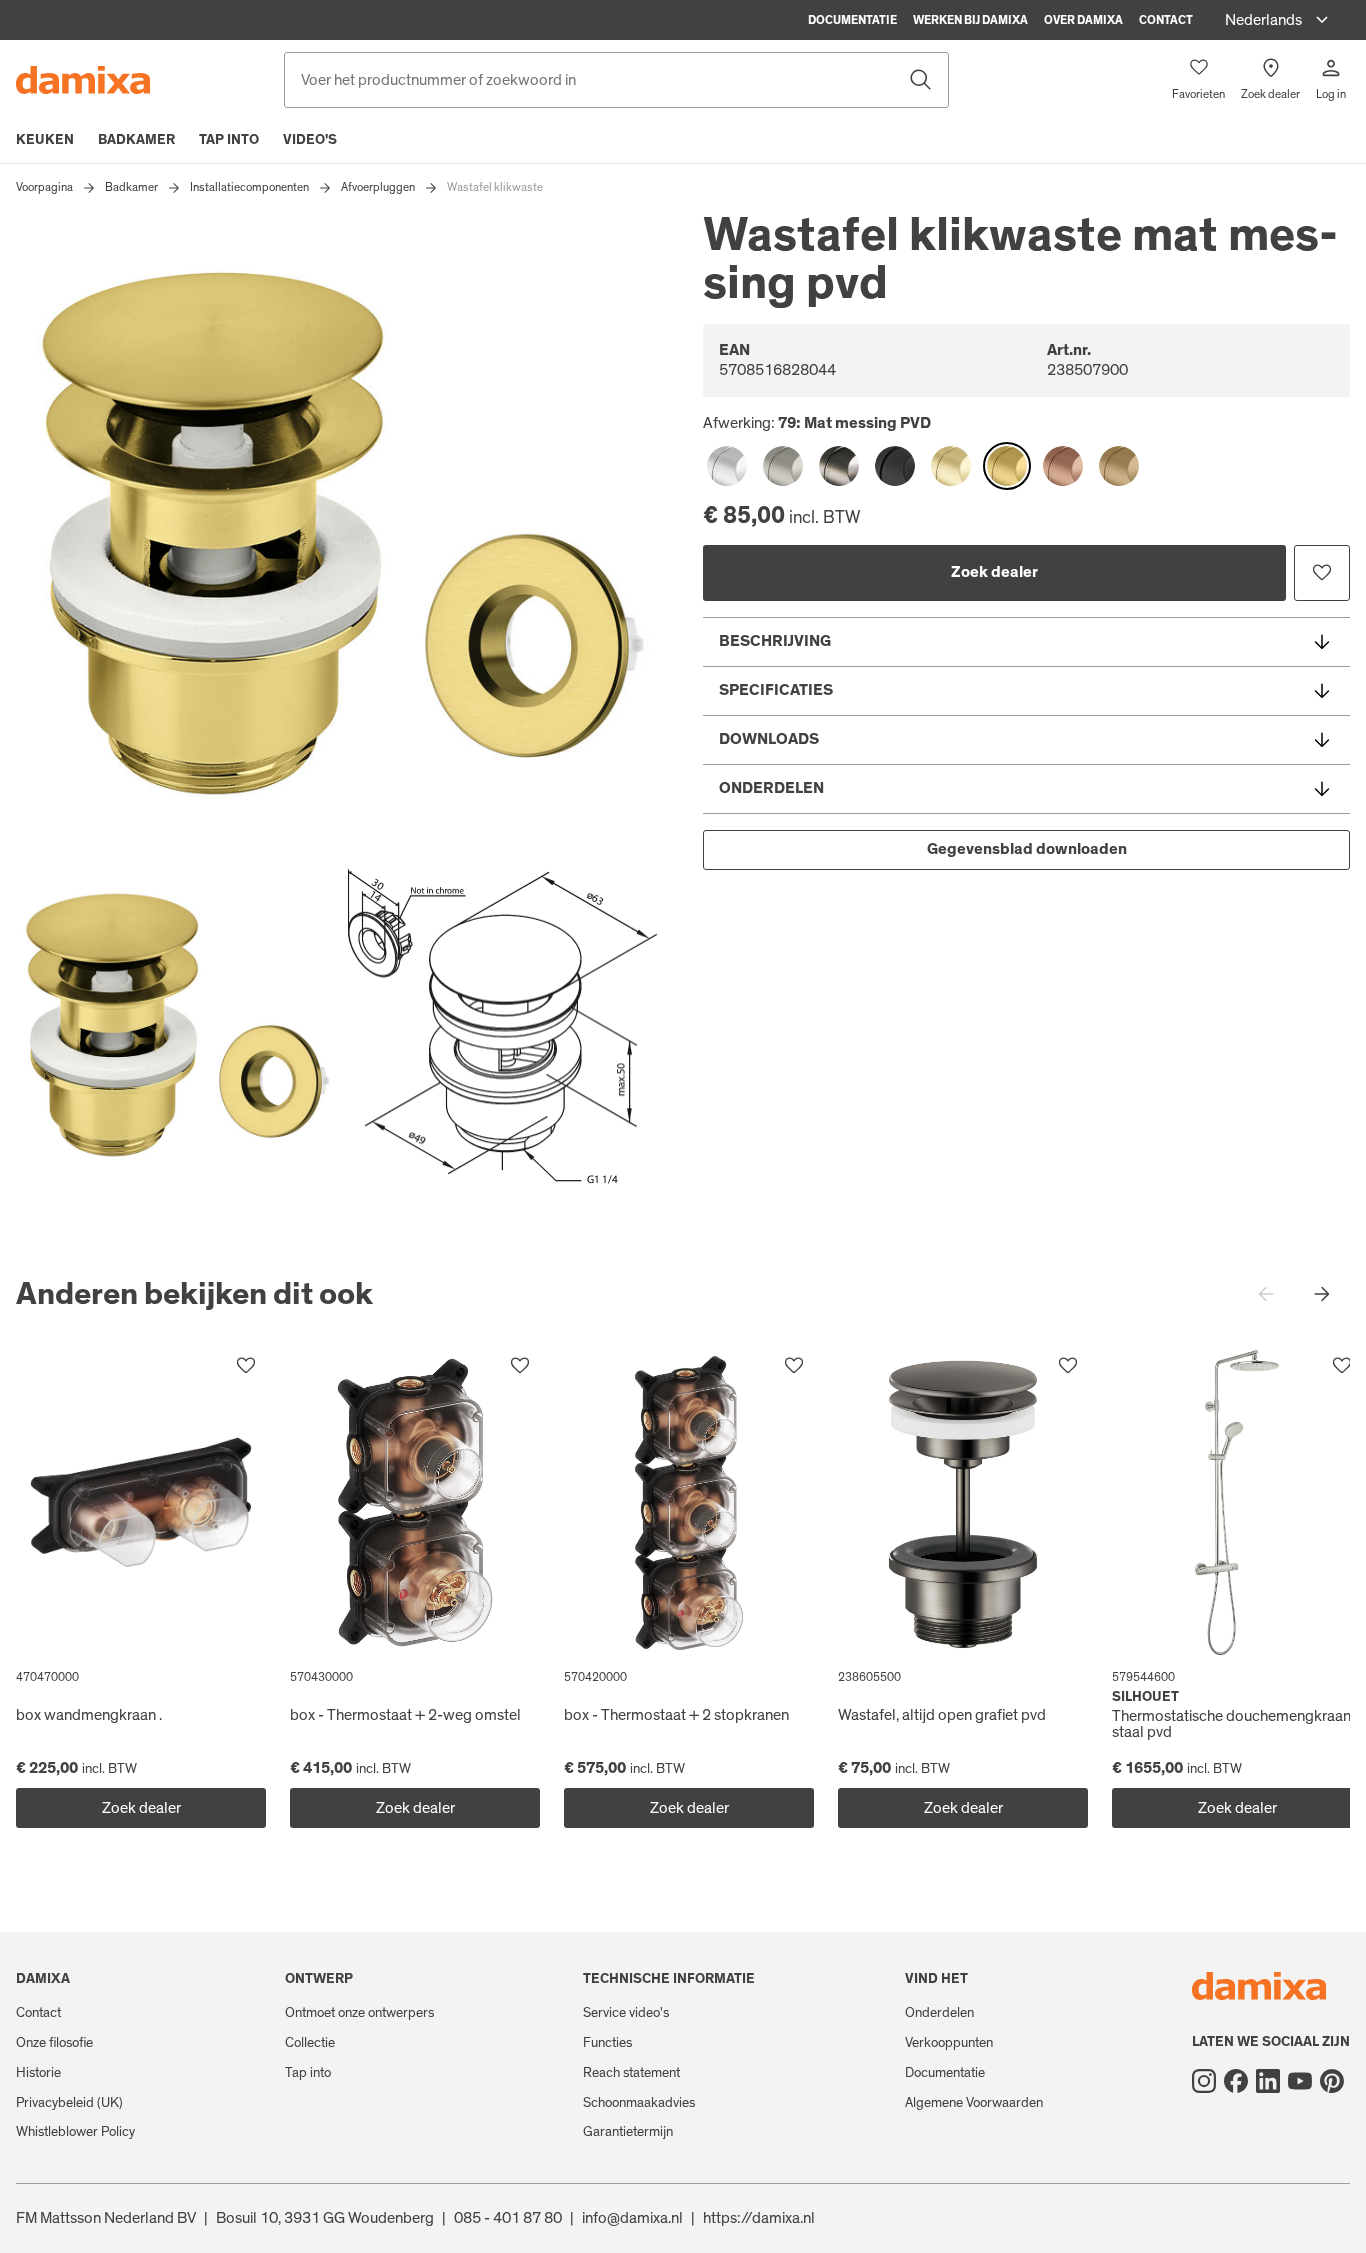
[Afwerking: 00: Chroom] (727, 466)
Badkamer (136, 140)
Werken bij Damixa (970, 20)
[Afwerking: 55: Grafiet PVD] (839, 466)
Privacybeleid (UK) (69, 2103)
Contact (1166, 20)
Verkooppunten (949, 2043)
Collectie (310, 2043)
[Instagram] (1204, 2081)
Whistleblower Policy (75, 2132)
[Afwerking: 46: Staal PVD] (783, 466)
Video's (310, 140)
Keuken (45, 140)
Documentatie (852, 20)
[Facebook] (1236, 2081)
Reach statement (631, 2073)
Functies (607, 2043)
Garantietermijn (628, 2132)
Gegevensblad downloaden (1027, 849)
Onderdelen (939, 2013)
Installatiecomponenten (249, 187)
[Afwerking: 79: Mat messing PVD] (1007, 466)
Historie (38, 2073)
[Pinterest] (1332, 2081)
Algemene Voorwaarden (974, 2103)
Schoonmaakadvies (639, 2103)
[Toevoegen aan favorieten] (1322, 573)
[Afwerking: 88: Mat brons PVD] (1119, 466)
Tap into (229, 140)
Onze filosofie (54, 2043)
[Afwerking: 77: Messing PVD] (951, 466)
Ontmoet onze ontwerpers (359, 2013)
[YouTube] (1300, 2081)
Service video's (626, 2013)
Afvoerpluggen (378, 187)
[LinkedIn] (1268, 2081)
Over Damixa (1083, 20)
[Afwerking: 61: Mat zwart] (895, 466)
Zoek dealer (994, 572)
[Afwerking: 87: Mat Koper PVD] (1063, 466)
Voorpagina (44, 187)
